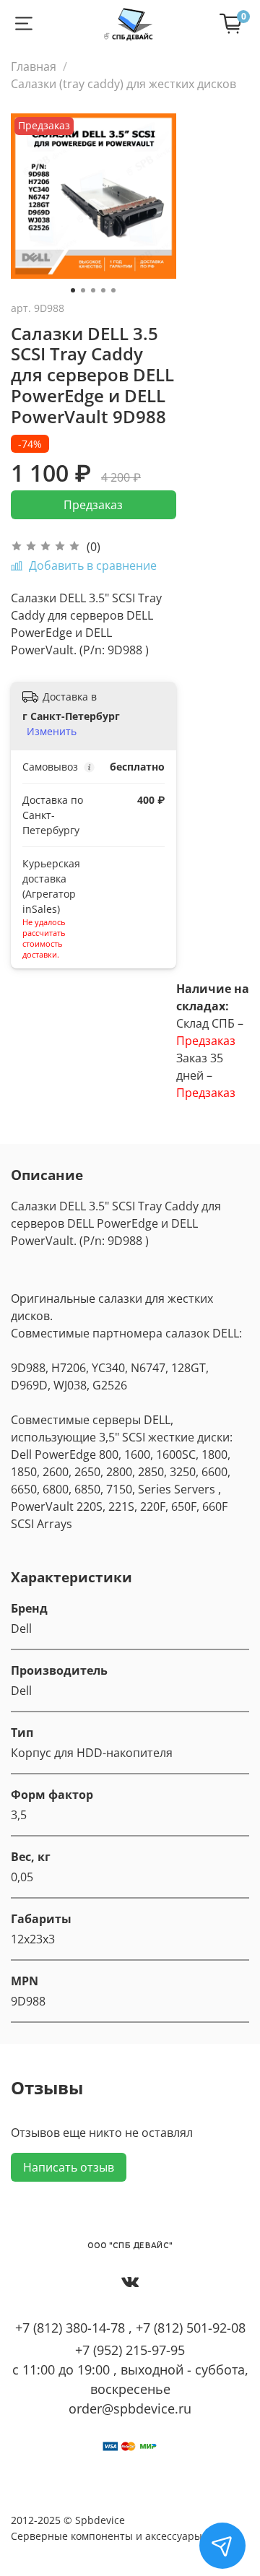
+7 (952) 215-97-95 (130, 2350)
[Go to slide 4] (103, 290)
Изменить (52, 732)
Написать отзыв (69, 2167)
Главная (34, 66)
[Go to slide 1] (73, 290)
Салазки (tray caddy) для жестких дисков (123, 84)
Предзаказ (93, 505)
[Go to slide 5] (113, 290)
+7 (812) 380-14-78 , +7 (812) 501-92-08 (130, 2328)
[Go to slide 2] (83, 290)
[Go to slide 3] (93, 290)
